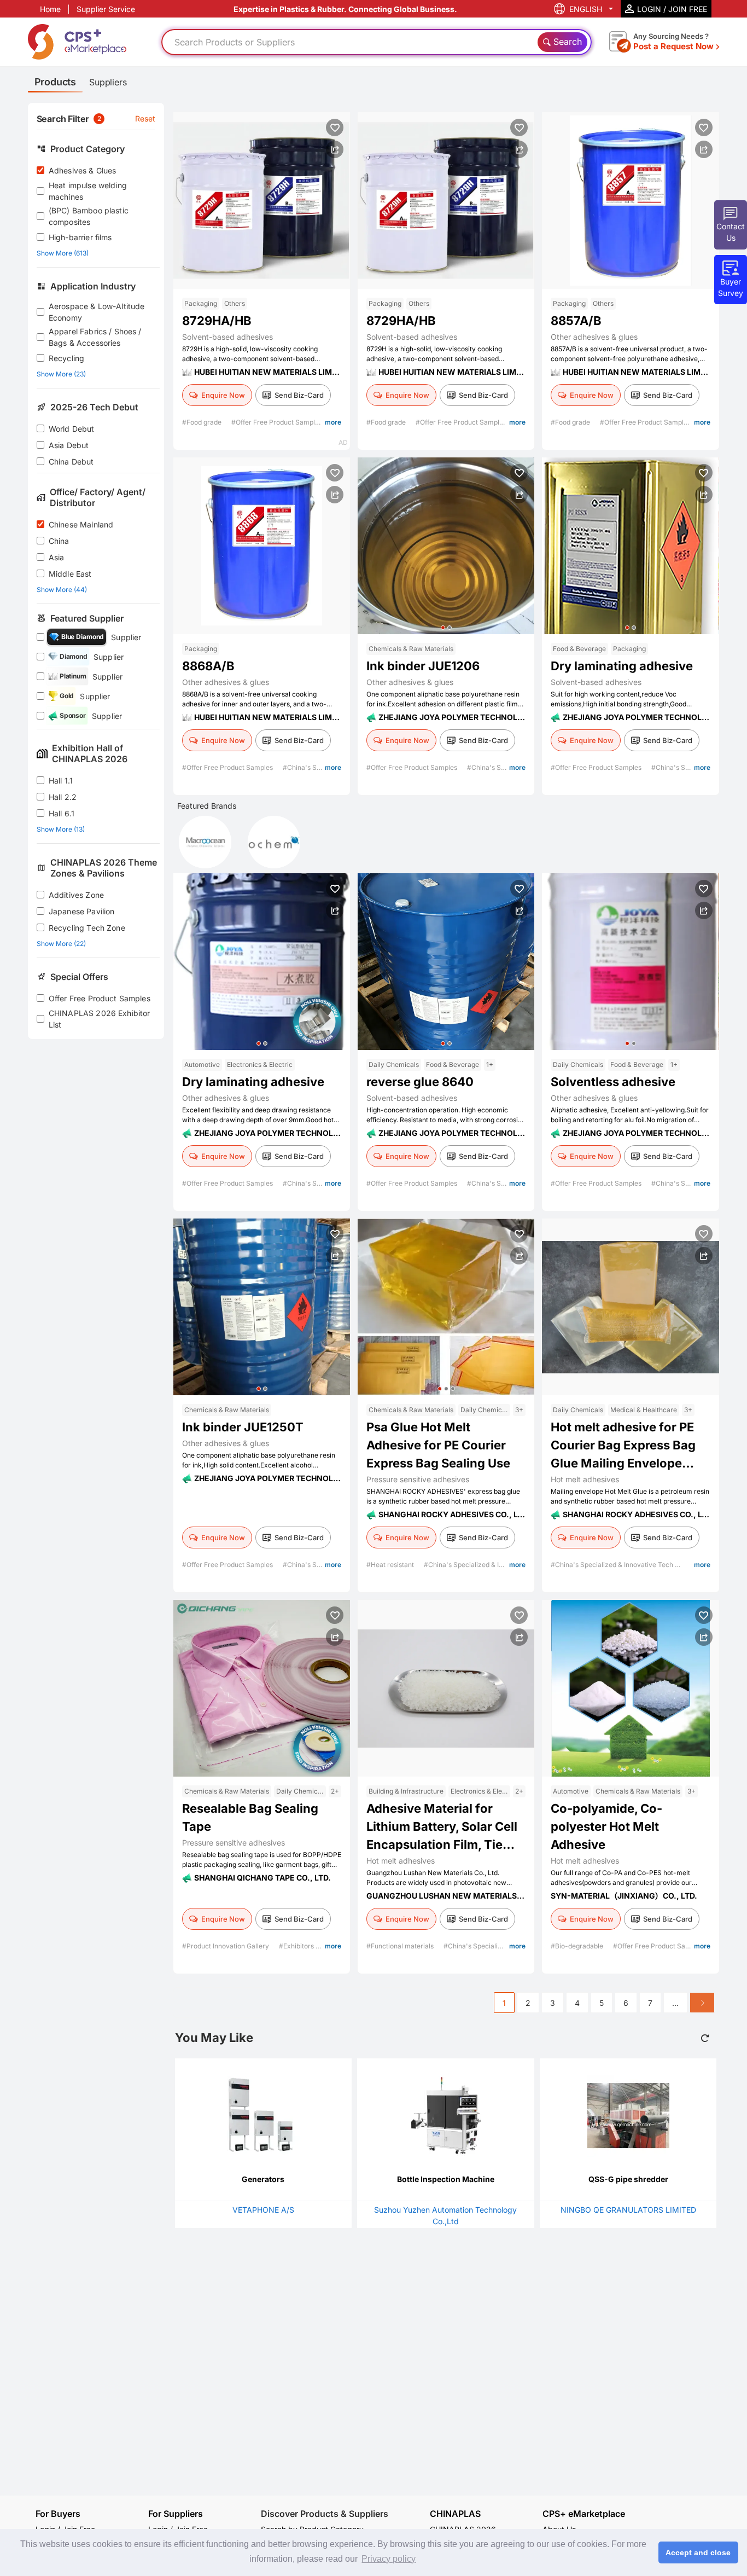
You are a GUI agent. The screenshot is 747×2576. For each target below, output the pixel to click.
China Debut (71, 462)
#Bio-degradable (578, 1946)
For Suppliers (176, 2514)
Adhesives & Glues (83, 170)
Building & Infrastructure (406, 1791)
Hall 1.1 (61, 781)
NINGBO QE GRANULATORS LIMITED (628, 2210)
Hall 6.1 (62, 813)
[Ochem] (274, 842)
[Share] (335, 149)
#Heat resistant (391, 1565)
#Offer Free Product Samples (278, 422)
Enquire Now (223, 395)
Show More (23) (61, 374)
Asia (57, 557)
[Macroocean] (205, 842)
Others (235, 303)
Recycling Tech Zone (87, 928)
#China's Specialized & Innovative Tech (486, 1565)
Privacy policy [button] (389, 2559)
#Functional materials (401, 1946)
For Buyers (58, 2514)
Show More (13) (61, 829)
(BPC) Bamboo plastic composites (89, 216)
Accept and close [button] (698, 2552)
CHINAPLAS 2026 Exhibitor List (100, 1019)
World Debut (72, 429)
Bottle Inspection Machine (446, 2179)
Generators (263, 2179)
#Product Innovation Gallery (226, 1946)
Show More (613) (63, 253)
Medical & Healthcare (644, 1410)
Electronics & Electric (260, 1064)
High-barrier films (80, 237)
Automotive (202, 1064)
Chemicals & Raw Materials (411, 649)
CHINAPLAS (455, 2514)
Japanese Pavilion (82, 911)
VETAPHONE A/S (263, 2210)
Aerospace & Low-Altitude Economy (97, 312)
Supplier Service (106, 9)
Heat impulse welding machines (88, 191)
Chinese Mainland (81, 524)
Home (50, 9)
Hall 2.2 (63, 797)
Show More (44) (62, 590)
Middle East (70, 574)
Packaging (201, 303)
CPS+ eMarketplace (584, 2514)
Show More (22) (61, 944)
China (59, 541)
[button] (443, 628)
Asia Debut (69, 445)
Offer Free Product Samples (100, 998)
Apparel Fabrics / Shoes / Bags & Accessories (95, 337)
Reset (145, 118)
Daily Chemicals (394, 1064)
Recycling (66, 358)
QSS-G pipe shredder (628, 2179)
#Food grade (203, 422)
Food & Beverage (579, 649)
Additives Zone (76, 895)
